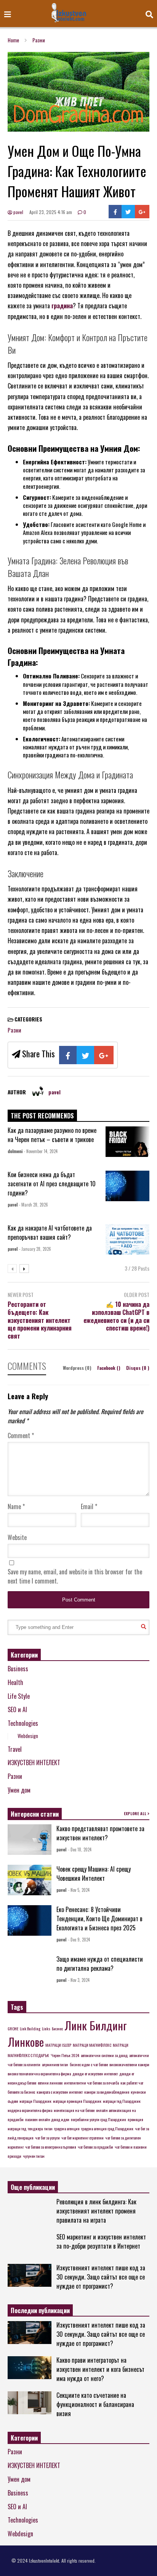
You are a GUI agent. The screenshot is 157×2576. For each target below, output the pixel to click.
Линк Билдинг (96, 2025)
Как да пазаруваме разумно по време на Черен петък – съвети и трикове (52, 1135)
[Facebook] (115, 212)
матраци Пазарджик (35, 2101)
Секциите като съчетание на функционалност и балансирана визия (95, 2404)
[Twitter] (128, 212)
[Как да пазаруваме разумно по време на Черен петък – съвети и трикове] (127, 1142)
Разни (14, 1030)
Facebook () (109, 1368)
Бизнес (57, 2028)
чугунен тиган (34, 2156)
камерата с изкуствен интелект (60, 2092)
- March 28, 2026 (34, 1205)
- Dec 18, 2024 (80, 1849)
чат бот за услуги (47, 2138)
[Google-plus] (142, 212)
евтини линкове (50, 2083)
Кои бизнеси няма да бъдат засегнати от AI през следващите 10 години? (52, 1184)
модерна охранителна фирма (30, 2110)
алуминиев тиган (55, 2064)
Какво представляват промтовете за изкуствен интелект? (100, 1833)
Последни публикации (40, 2310)
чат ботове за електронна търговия (51, 2147)
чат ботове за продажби (95, 2147)
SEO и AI (17, 1709)
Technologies (23, 1723)
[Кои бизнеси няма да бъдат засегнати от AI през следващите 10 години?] (127, 1186)
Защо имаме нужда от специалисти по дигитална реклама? (100, 1964)
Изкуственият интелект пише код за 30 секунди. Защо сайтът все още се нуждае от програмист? (101, 2277)
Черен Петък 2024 (65, 2055)
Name (16, 1506)
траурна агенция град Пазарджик (107, 2128)
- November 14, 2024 (41, 1151)
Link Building (30, 2028)
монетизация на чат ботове (74, 2110)
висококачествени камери (129, 2064)
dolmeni (15, 1151)
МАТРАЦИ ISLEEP (58, 2045)
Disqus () (138, 1368)
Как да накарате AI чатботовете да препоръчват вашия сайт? (50, 1232)
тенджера (35, 2128)
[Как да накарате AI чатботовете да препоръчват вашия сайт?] (127, 1239)
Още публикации (33, 2187)
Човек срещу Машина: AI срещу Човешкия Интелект (94, 1874)
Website (17, 1537)
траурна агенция (67, 2128)
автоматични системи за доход (104, 2055)
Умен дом (19, 1790)
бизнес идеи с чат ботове (89, 2064)
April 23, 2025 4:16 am (51, 212)
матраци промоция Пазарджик (77, 2101)
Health (15, 1682)
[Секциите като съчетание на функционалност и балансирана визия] (30, 2403)
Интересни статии (35, 1814)
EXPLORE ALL (136, 1813)
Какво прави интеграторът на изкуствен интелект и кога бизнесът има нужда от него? (100, 2369)
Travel (15, 1749)
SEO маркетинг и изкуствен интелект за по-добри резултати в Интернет (101, 2241)
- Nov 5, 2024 (79, 1890)
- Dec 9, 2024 (79, 1940)
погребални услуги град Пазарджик (99, 2119)
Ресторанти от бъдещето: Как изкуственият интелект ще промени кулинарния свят (40, 1320)
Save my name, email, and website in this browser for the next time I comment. (75, 1576)
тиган (48, 2128)
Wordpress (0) (78, 1368)
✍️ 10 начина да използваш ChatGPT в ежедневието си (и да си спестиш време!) (116, 1316)
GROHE (13, 2028)
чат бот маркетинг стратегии (83, 2138)
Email (89, 1506)
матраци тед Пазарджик (122, 2101)
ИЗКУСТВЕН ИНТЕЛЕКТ (34, 1762)
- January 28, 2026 (35, 1249)
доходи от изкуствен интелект (95, 2073)
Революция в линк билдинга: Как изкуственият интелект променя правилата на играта (96, 2211)
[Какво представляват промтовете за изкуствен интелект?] (30, 1840)
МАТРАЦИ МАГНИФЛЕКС (92, 2045)
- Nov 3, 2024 (79, 1980)
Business (18, 1669)
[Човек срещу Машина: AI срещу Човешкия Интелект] (30, 1880)
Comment (21, 1435)
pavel (18, 212)
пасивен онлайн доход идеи (47, 2119)
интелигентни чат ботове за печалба (91, 2083)
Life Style (19, 1696)
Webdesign (28, 1736)
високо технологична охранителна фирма (39, 2073)
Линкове (26, 2042)
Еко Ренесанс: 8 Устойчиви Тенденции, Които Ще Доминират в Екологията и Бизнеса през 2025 (99, 1919)
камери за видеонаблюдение (107, 2092)
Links (46, 2028)
